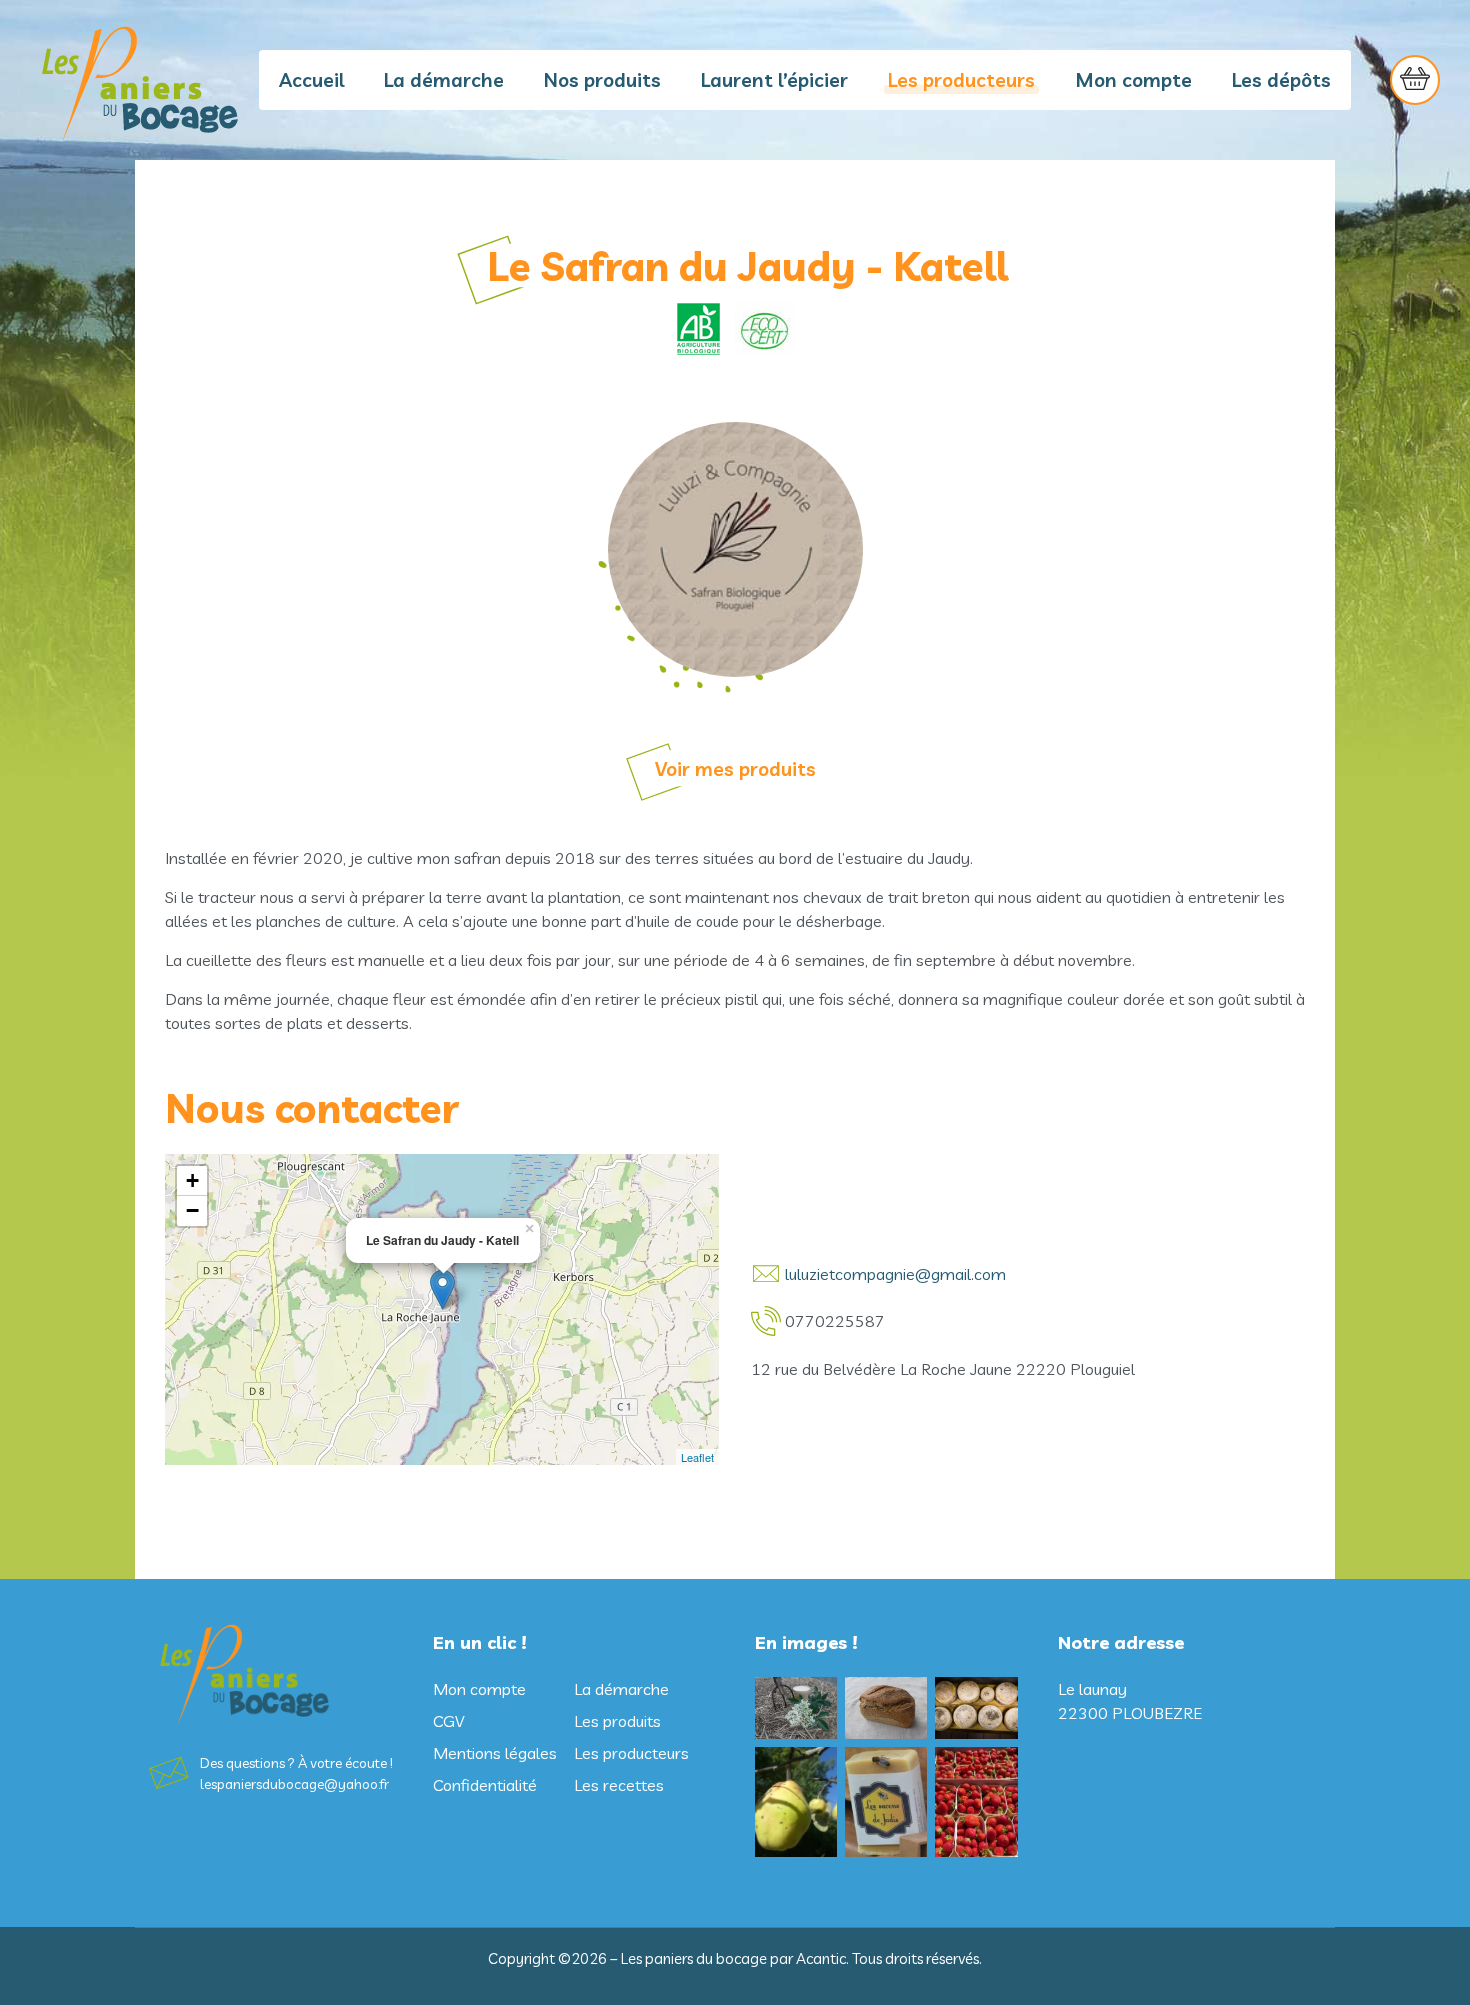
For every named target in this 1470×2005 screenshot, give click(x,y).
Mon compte (1133, 80)
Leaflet (697, 1457)
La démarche (444, 80)
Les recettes (619, 1785)
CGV (448, 1721)
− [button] (192, 1210)
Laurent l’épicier (774, 80)
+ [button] (192, 1180)
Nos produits (602, 80)
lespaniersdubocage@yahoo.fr (294, 1784)
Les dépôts (1281, 80)
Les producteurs (961, 80)
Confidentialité (485, 1785)
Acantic (821, 1958)
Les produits (617, 1721)
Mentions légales (495, 1753)
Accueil (311, 80)
